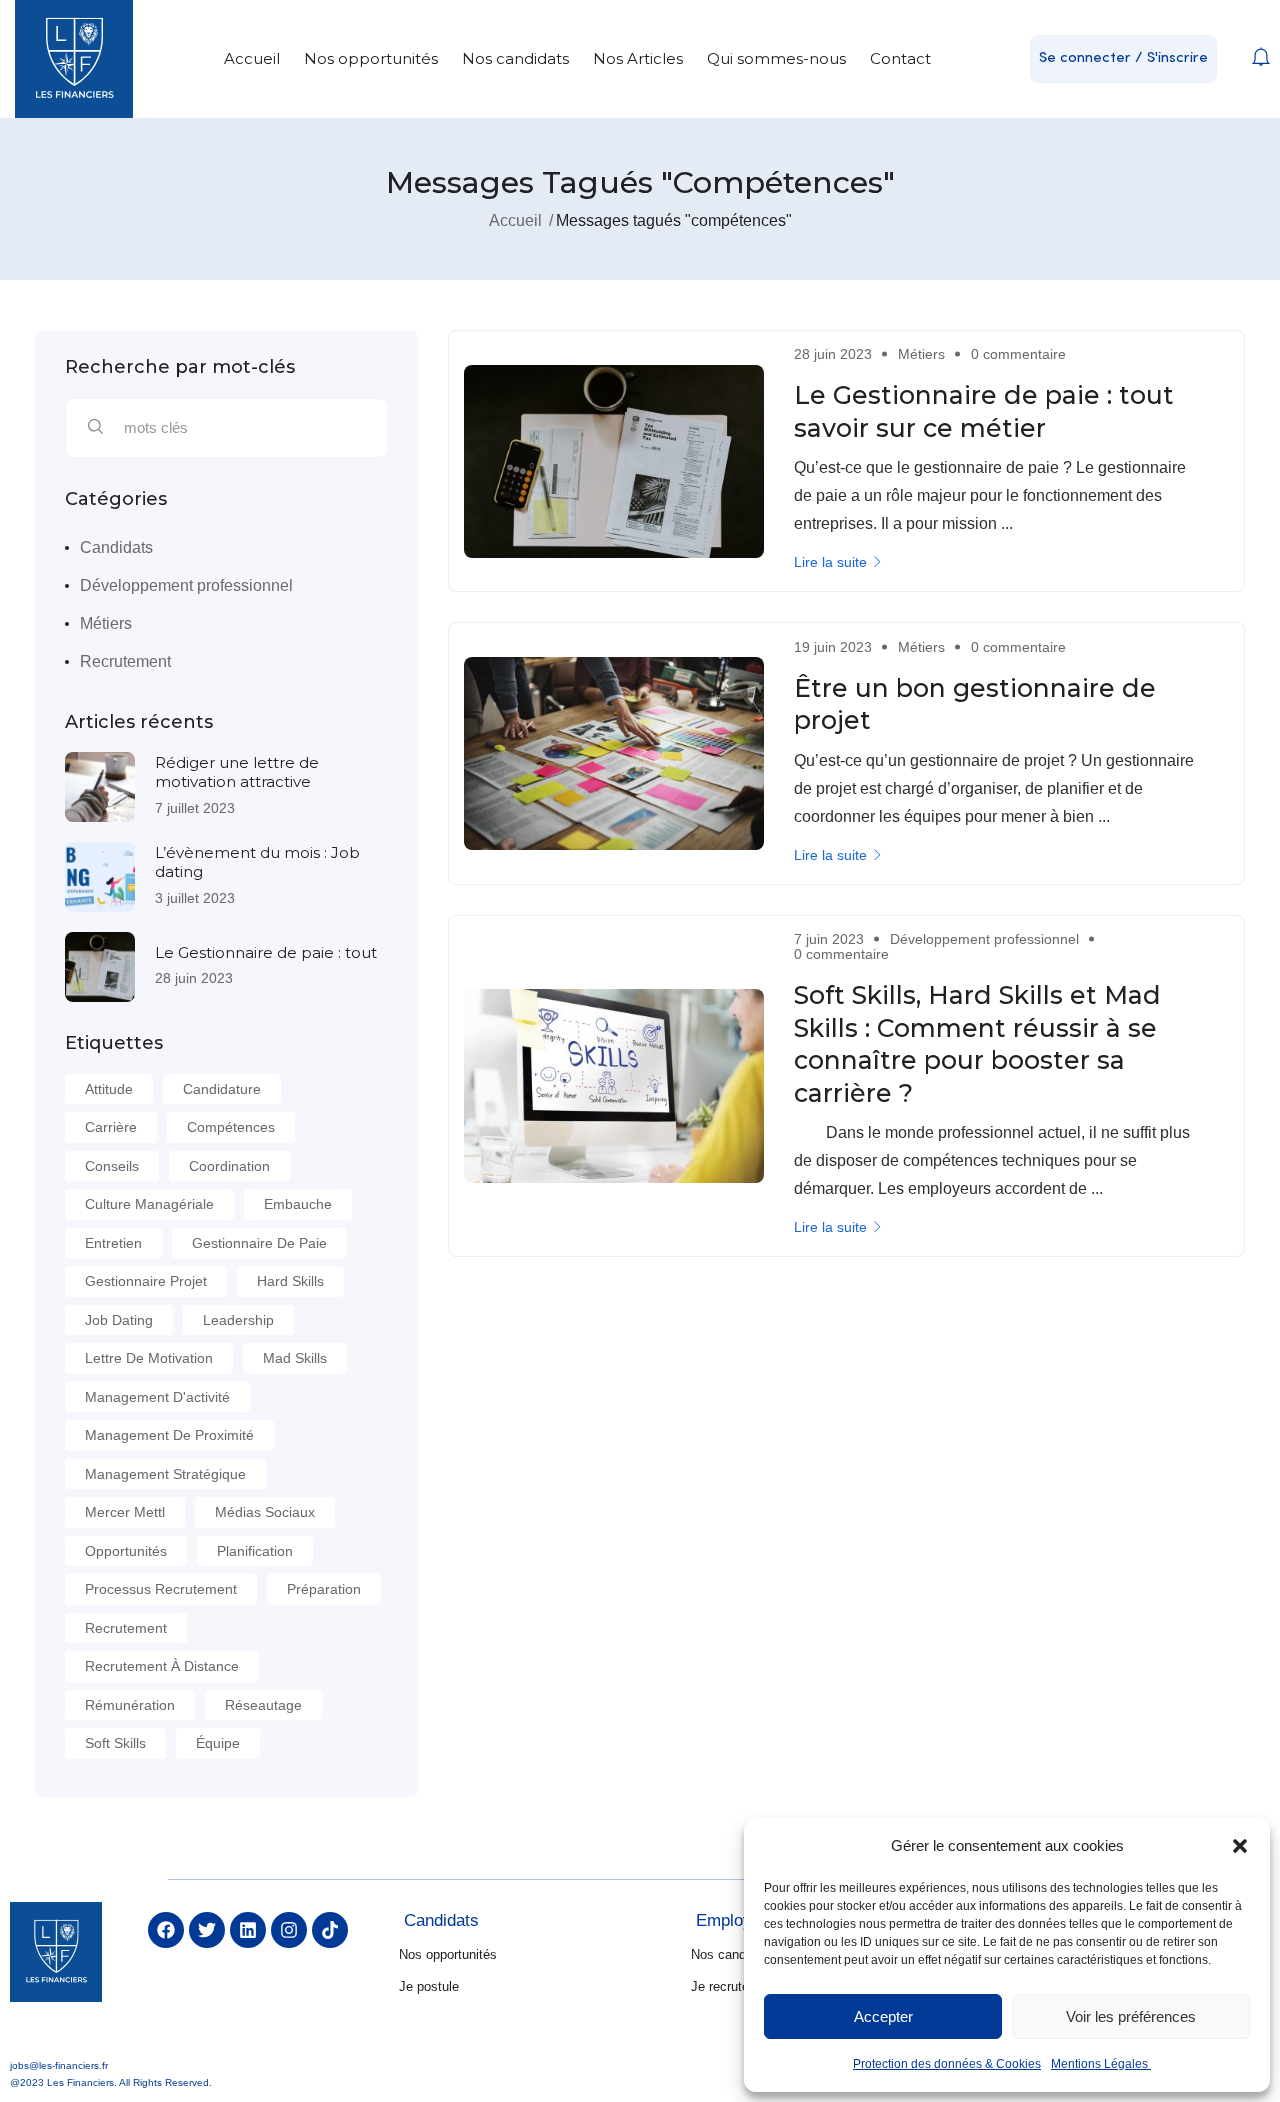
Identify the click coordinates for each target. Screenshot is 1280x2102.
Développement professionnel (186, 585)
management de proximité (169, 1435)
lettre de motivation (149, 1358)
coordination (229, 1166)
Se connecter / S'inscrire (1123, 58)
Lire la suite (830, 562)
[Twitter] (207, 1930)
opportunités (126, 1551)
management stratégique (165, 1474)
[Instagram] (289, 1930)
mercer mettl (125, 1512)
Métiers (106, 623)
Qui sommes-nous (776, 58)
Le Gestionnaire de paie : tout (266, 952)
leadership (238, 1320)
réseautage (263, 1705)
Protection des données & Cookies (947, 2064)
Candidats (116, 547)
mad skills (295, 1358)
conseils (112, 1166)
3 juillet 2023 (195, 898)
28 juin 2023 (194, 978)
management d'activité (157, 1397)
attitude (109, 1089)
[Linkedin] (248, 1930)
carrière (111, 1127)
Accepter (883, 2016)
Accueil (252, 58)
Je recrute (720, 1986)
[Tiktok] (330, 1930)
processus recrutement (161, 1589)
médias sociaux (265, 1512)
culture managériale (149, 1204)
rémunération (130, 1705)
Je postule (429, 1986)
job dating (119, 1320)
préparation (324, 1589)
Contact (900, 58)
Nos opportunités (371, 58)
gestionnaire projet (146, 1281)
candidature (222, 1089)
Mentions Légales (1101, 2064)
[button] (1240, 1846)
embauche (298, 1204)
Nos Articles (638, 58)
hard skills (290, 1281)
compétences (231, 1127)
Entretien (113, 1243)
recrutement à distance (162, 1666)
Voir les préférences (1131, 2016)
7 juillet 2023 (195, 808)
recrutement (126, 1628)
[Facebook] (166, 1930)
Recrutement (125, 661)
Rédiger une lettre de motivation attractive (237, 772)
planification (255, 1551)
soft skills (115, 1743)
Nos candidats (515, 58)
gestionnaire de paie (259, 1243)
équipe (218, 1743)
